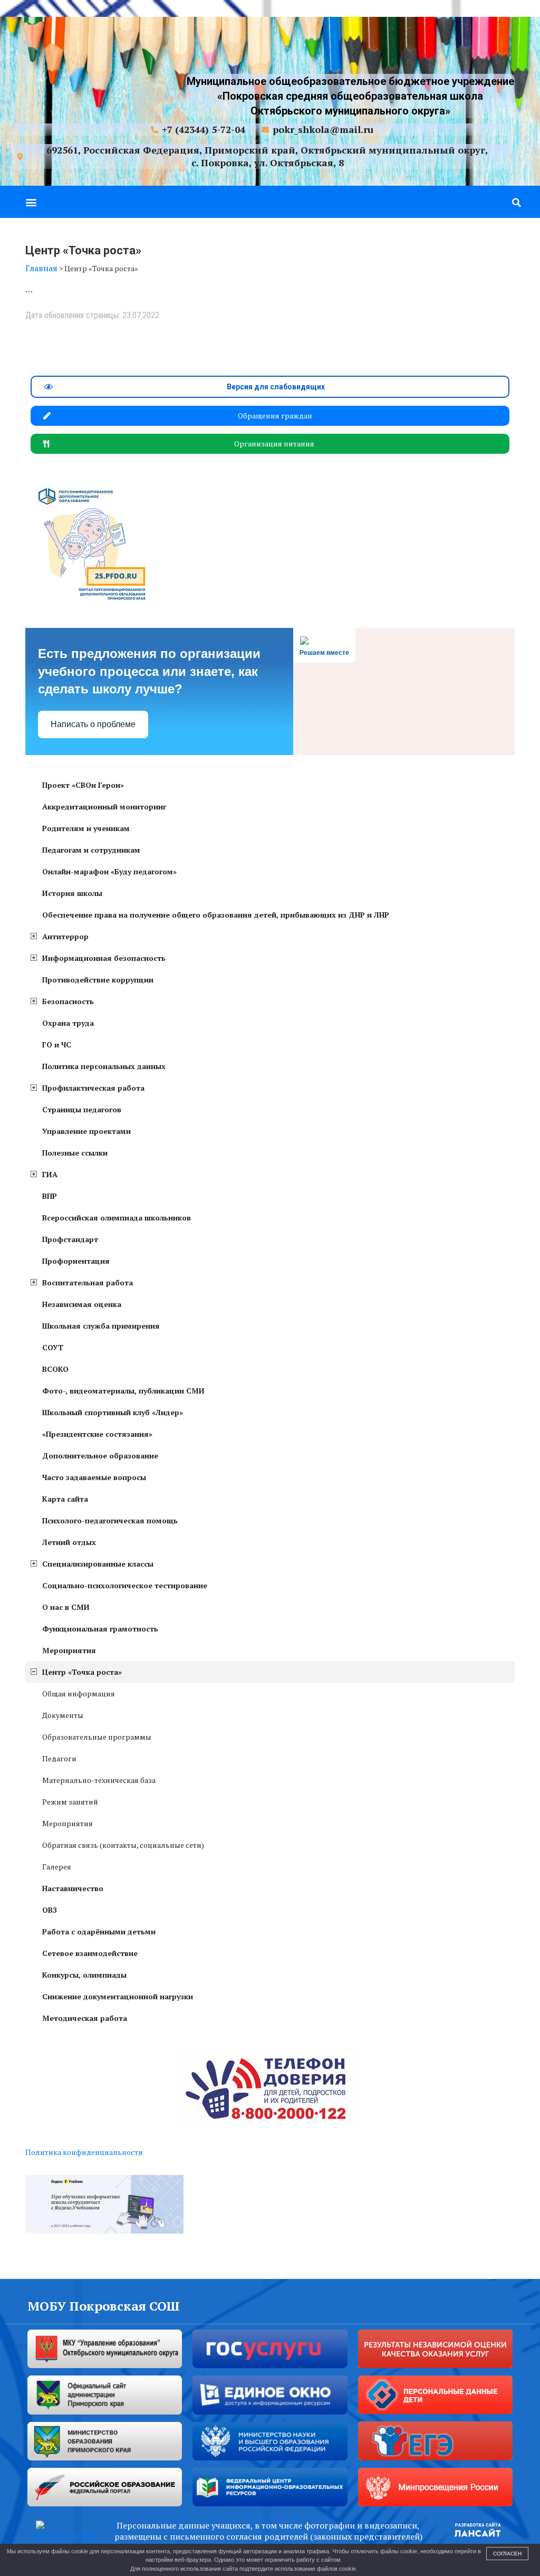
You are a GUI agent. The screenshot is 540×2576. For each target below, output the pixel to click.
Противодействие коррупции (98, 980)
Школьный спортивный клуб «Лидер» (113, 1412)
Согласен (507, 2554)
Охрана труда (68, 1023)
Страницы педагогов (82, 1109)
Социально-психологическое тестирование (125, 1585)
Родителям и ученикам (86, 828)
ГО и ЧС (57, 1044)
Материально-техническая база (99, 1780)
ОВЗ (50, 1910)
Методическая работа (85, 2018)
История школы (72, 893)
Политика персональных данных (104, 1066)
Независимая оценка (82, 1304)
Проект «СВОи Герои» (83, 785)
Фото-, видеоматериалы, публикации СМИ (123, 1391)
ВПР (50, 1196)
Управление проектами (86, 1131)
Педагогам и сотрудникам (91, 850)
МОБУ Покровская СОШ (104, 2306)
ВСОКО (55, 1369)
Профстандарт (70, 1239)
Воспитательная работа (88, 1282)
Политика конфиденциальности (84, 2152)
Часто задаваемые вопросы (94, 1477)
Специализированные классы (98, 1564)
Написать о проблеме (93, 724)
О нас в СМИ (66, 1607)
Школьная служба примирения (101, 1326)
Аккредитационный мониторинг (104, 807)
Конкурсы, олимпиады (84, 1975)
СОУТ (53, 1347)
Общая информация (79, 1694)
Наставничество (73, 1888)
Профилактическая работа (93, 1088)
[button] (31, 202)
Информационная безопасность (104, 958)
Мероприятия (69, 1650)
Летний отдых (69, 1542)
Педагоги (59, 1758)
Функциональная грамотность (100, 1629)
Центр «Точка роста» (82, 1672)
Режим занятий (70, 1802)
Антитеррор (65, 936)
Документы (63, 1715)
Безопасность (68, 1001)
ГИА (50, 1174)
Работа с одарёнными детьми (99, 1931)
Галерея (57, 1867)
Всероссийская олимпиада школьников (117, 1218)
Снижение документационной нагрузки (118, 1996)
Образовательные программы (97, 1737)
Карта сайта (65, 1499)
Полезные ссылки (75, 1153)
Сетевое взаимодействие (90, 1953)
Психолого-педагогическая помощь (110, 1520)
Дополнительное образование (100, 1456)
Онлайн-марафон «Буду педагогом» (109, 871)
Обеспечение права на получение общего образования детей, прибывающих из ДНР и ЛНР (216, 915)
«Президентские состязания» (97, 1434)
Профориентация (76, 1261)
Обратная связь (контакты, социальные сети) (123, 1845)
